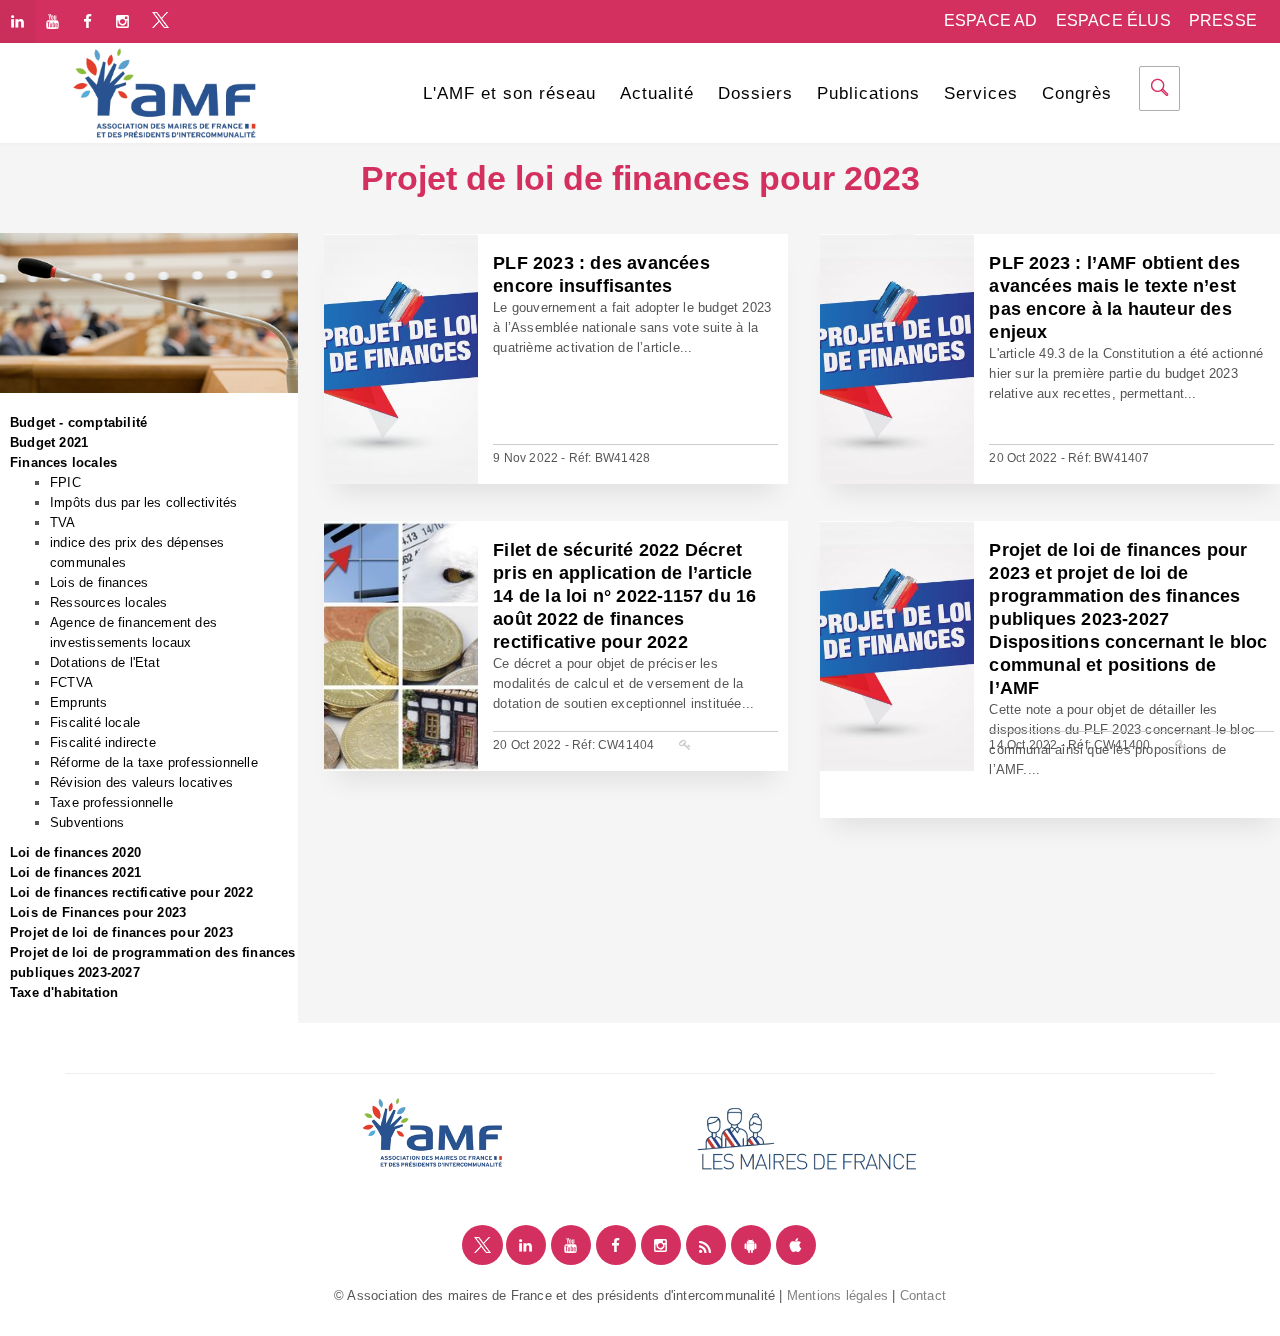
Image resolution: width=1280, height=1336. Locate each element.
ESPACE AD (991, 20)
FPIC (65, 482)
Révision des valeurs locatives (141, 782)
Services (981, 93)
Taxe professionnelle (111, 802)
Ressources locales (109, 602)
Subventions (87, 822)
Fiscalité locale (95, 722)
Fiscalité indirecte (103, 742)
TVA (63, 522)
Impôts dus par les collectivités (143, 502)
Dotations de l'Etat (105, 662)
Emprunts (79, 702)
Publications (868, 93)
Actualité (657, 93)
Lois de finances (99, 582)
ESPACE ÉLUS (1113, 20)
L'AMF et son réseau (509, 93)
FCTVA (71, 682)
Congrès (1077, 93)
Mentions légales (837, 1295)
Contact (923, 1295)
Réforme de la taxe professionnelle (154, 762)
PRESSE (1223, 20)
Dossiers (755, 93)
